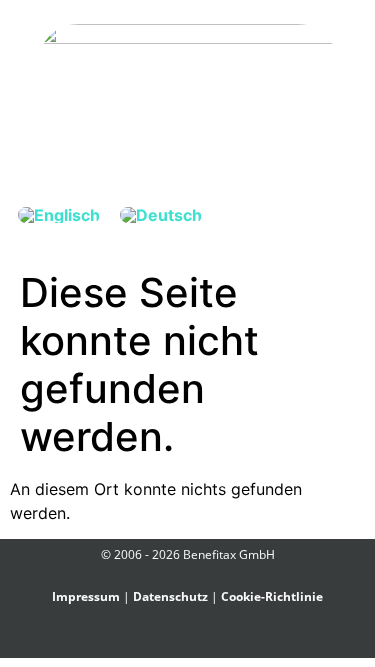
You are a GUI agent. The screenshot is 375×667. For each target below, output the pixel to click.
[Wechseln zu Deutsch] (161, 214)
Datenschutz (170, 596)
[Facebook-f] (153, 640)
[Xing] (176, 640)
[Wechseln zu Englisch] (59, 214)
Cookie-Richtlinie (272, 596)
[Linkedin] (199, 640)
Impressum (86, 596)
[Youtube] (222, 640)
